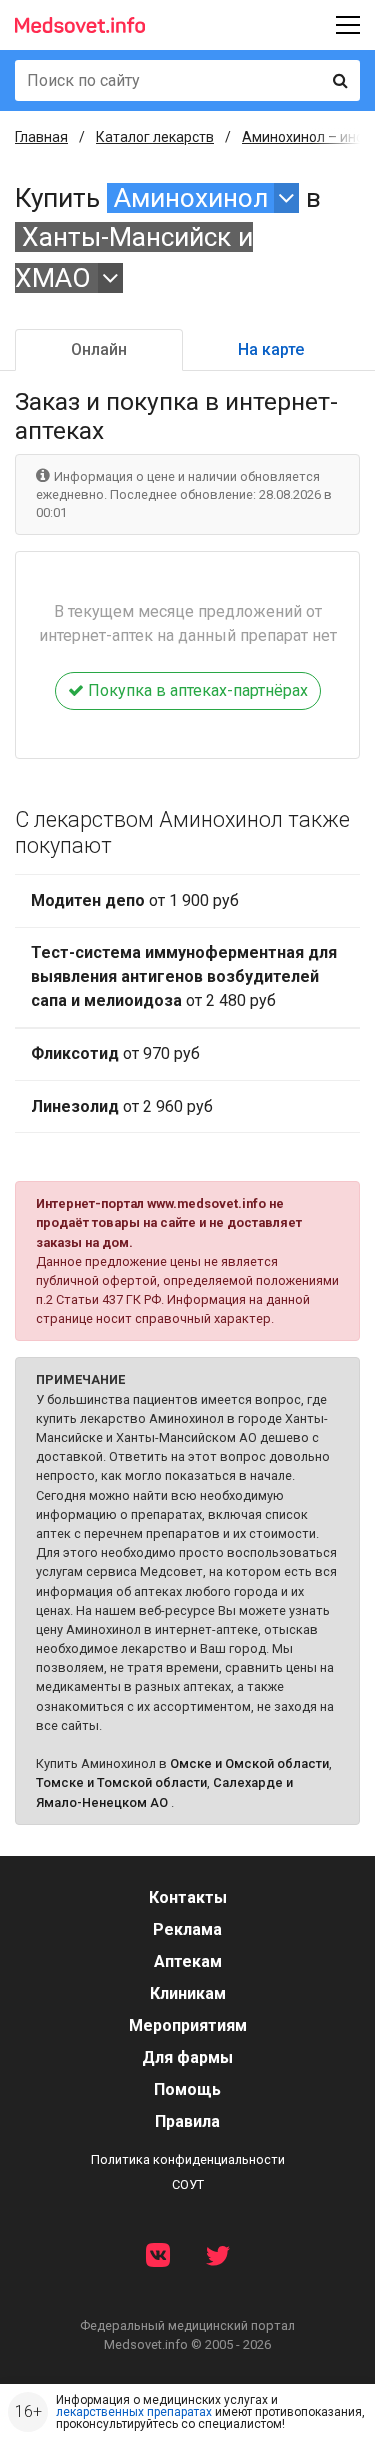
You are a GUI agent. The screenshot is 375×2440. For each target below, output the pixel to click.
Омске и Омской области (249, 1763)
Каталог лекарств (155, 137)
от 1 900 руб (135, 900)
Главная (41, 137)
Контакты (188, 1897)
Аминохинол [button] (191, 198)
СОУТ (188, 2184)
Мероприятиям (188, 2025)
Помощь (187, 2089)
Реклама (187, 1929)
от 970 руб (115, 1053)
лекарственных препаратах (134, 2412)
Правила (187, 2121)
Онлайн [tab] (99, 349)
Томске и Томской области (121, 1782)
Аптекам (188, 1961)
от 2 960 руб (122, 1106)
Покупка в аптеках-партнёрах (196, 690)
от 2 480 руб (184, 976)
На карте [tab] (271, 349)
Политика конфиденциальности (188, 2159)
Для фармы (187, 2057)
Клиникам (188, 1993)
